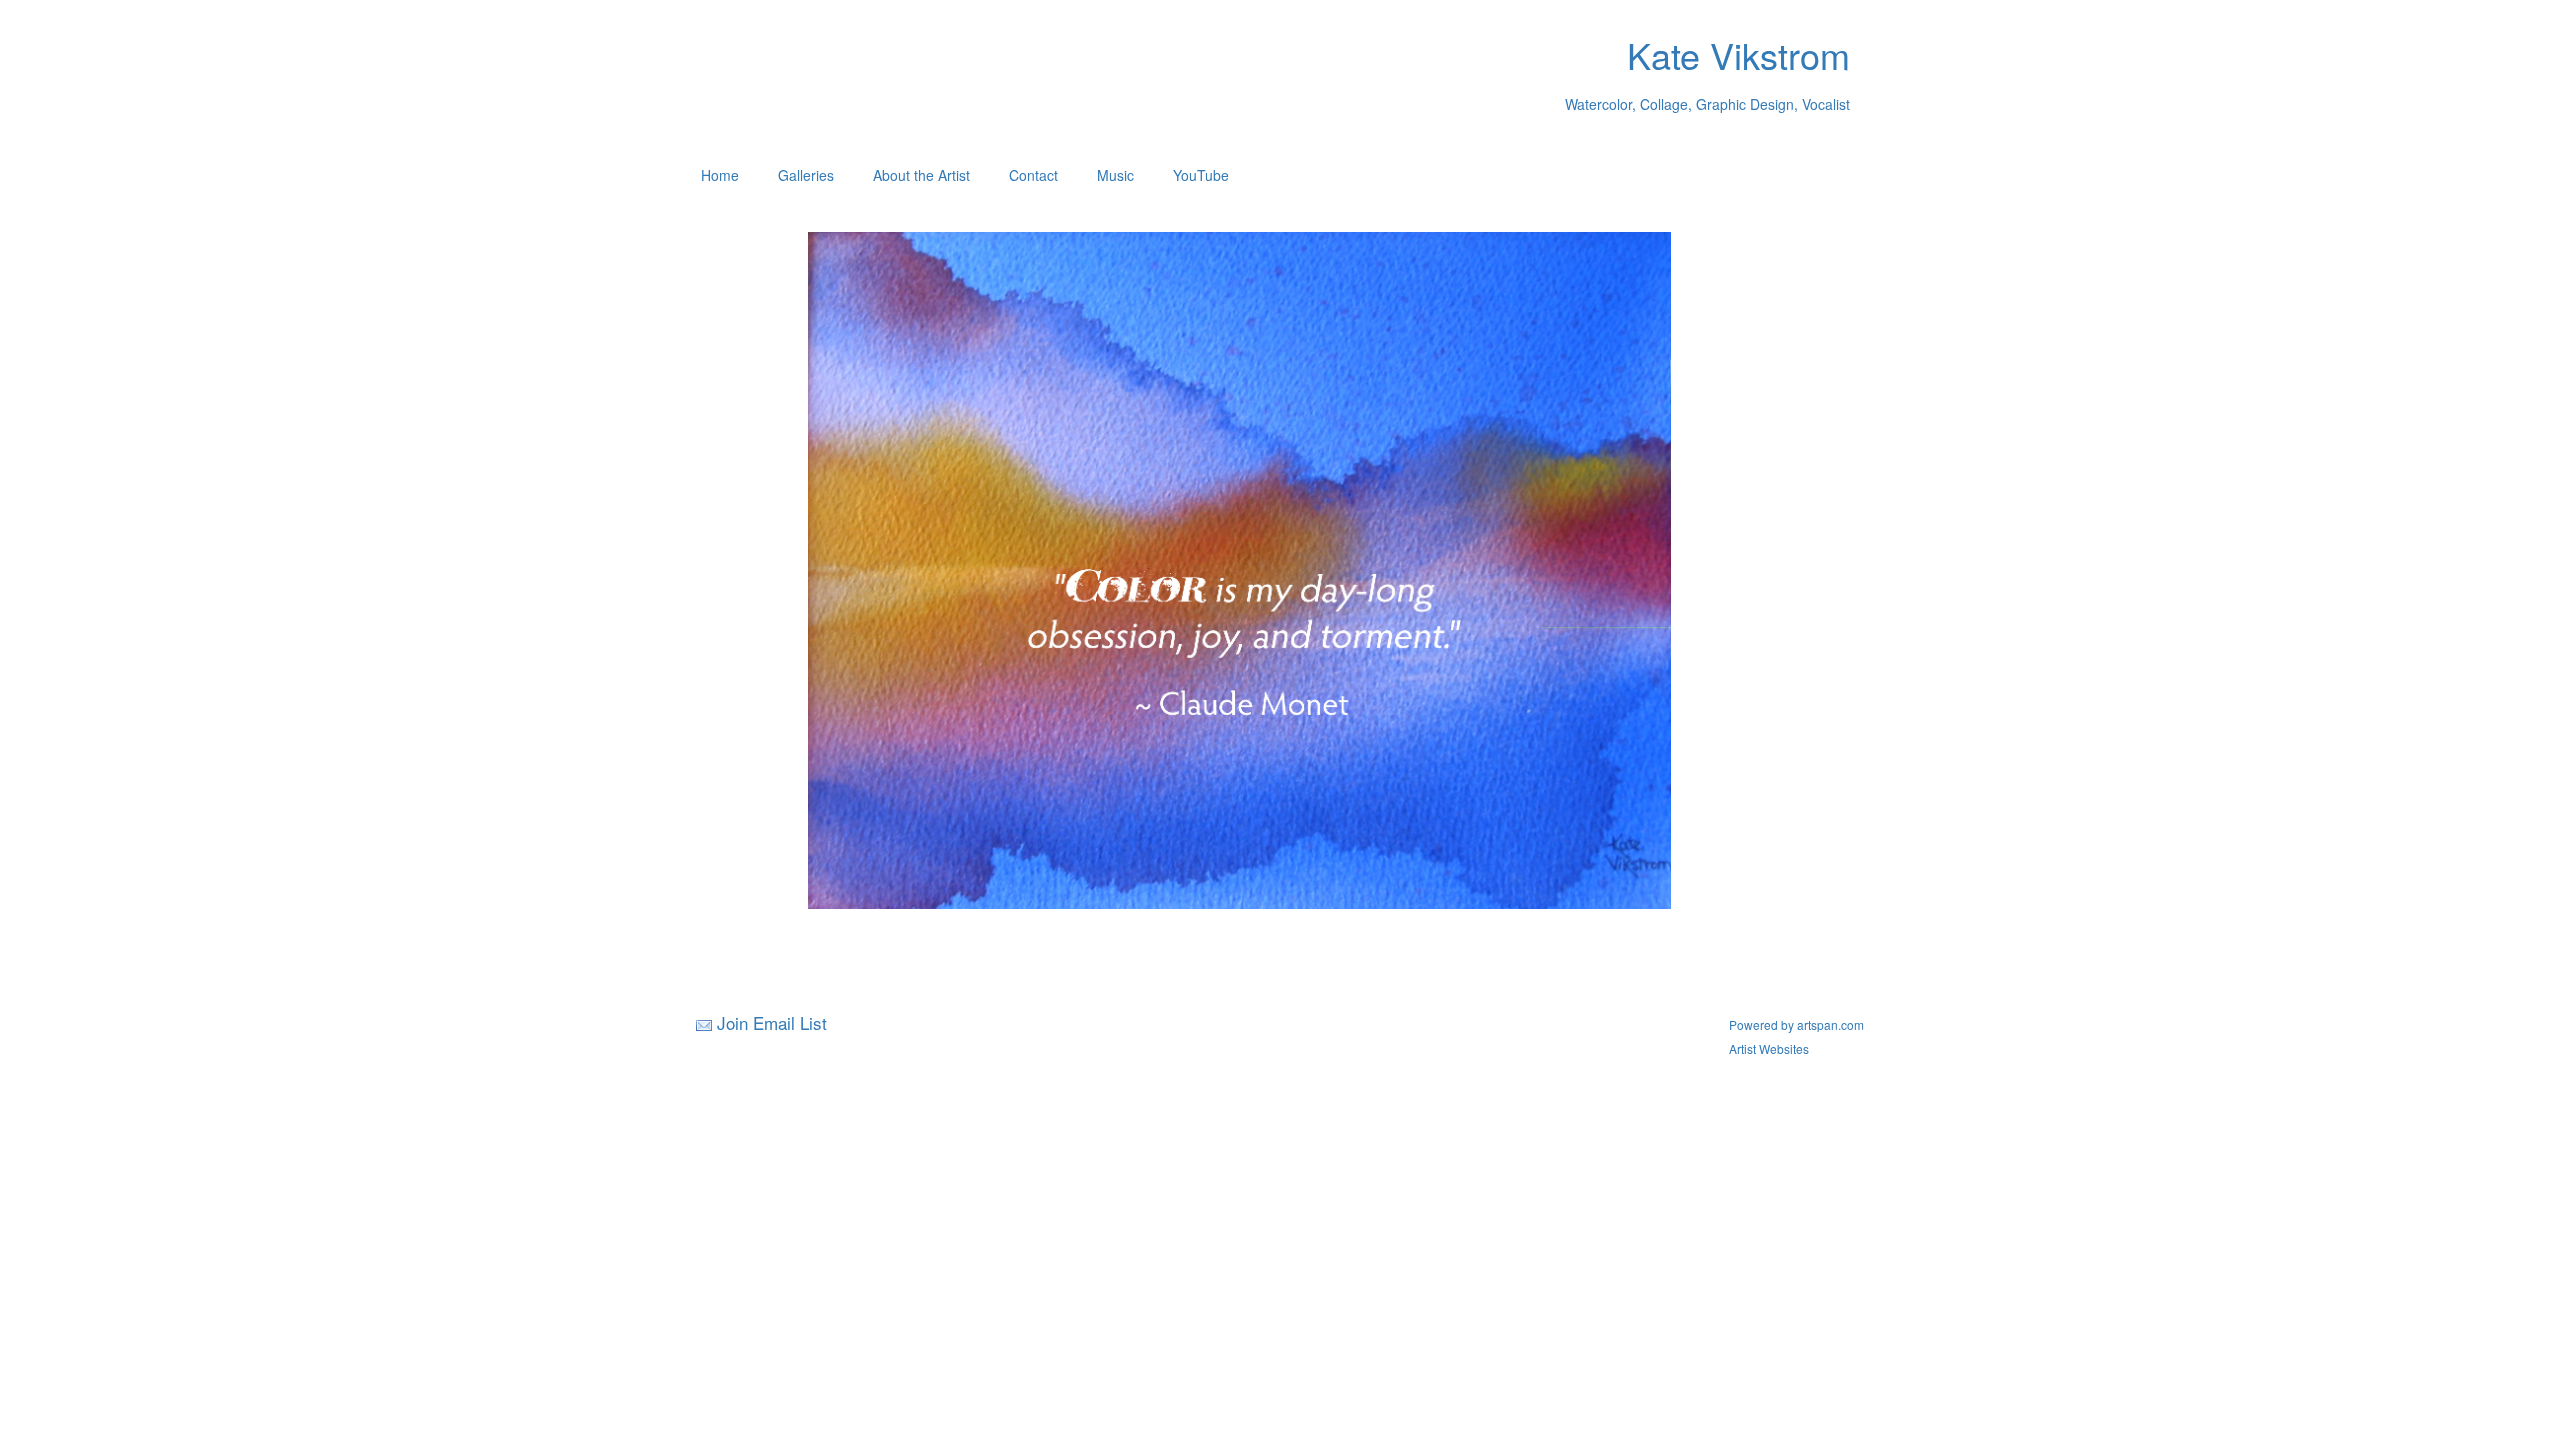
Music (1115, 175)
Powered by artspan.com (1796, 1024)
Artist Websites (1769, 1048)
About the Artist (921, 175)
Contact (1033, 175)
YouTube (1201, 175)
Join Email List (772, 1022)
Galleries (806, 175)
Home (720, 175)
